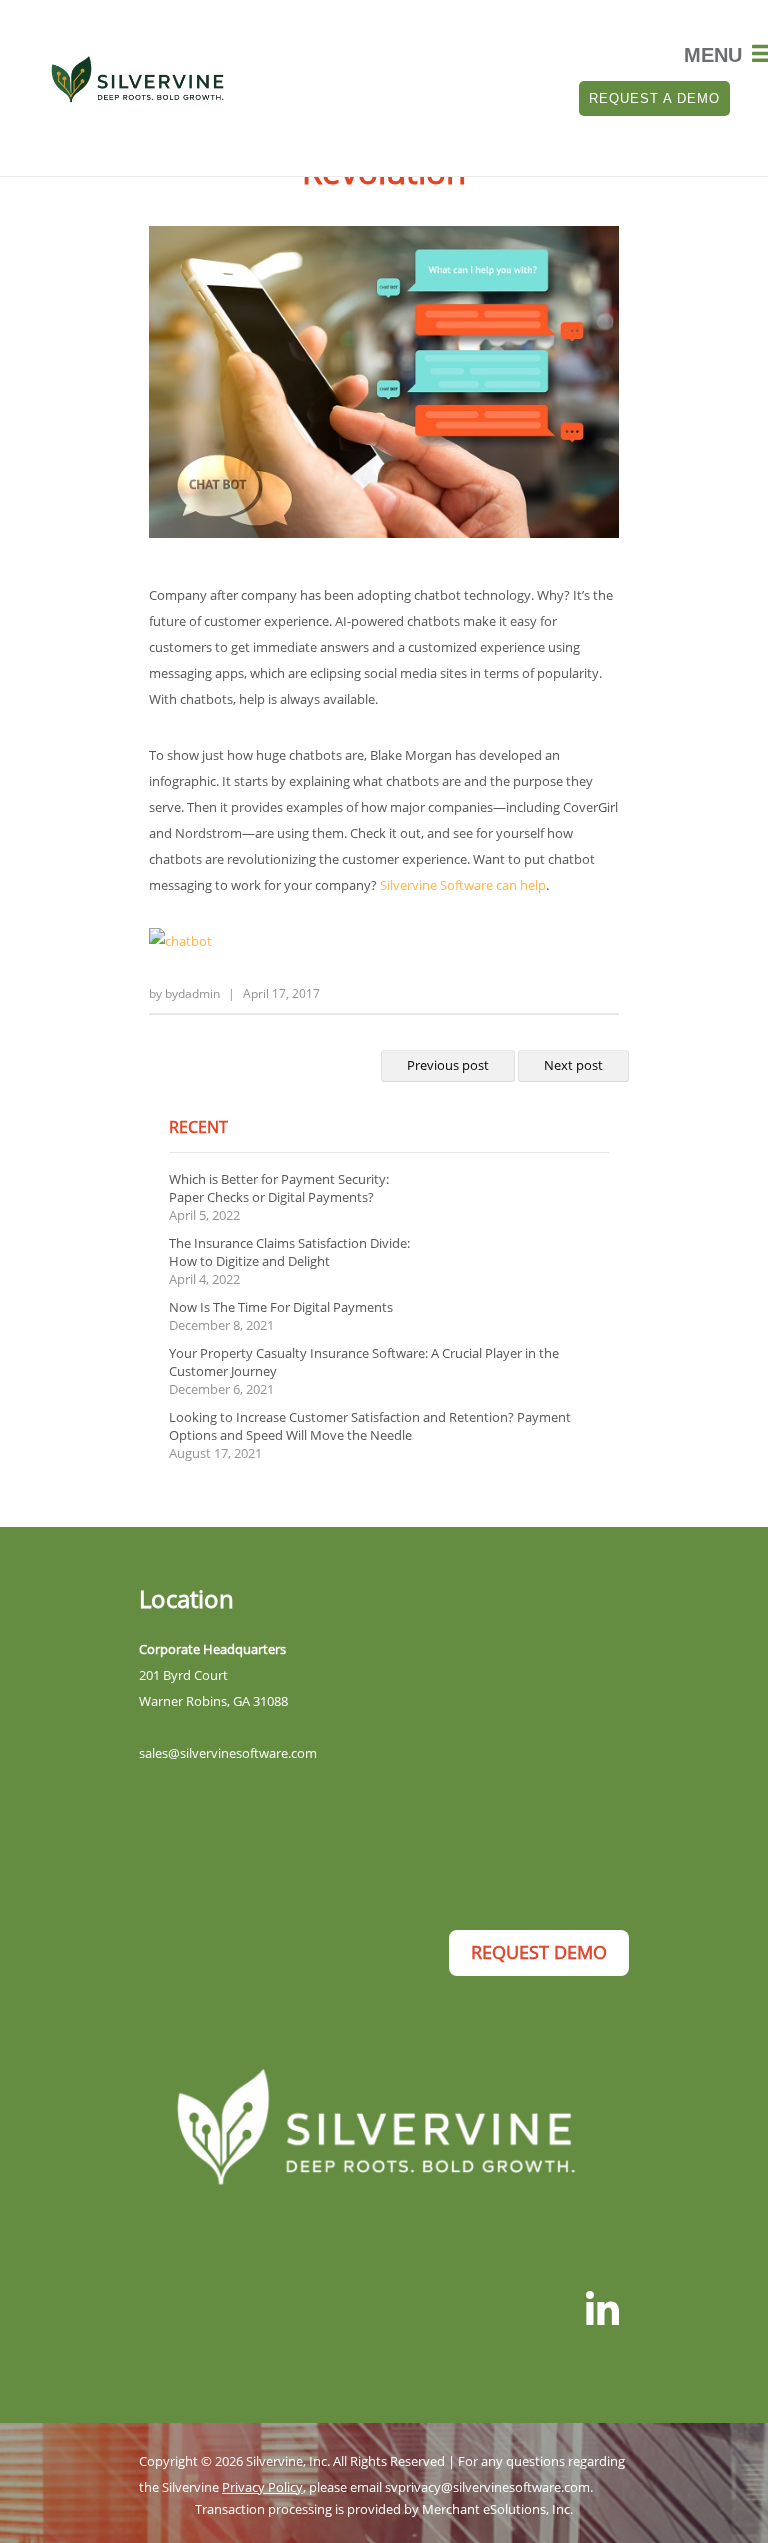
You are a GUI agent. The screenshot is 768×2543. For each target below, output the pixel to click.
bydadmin (192, 993)
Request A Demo (654, 98)
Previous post (448, 1065)
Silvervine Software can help (463, 885)
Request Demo (539, 1952)
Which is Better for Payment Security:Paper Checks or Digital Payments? (279, 1188)
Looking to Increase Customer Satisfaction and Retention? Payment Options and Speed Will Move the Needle (370, 1426)
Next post (573, 1065)
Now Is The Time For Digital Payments (281, 1307)
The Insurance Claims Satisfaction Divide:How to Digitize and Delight (289, 1252)
